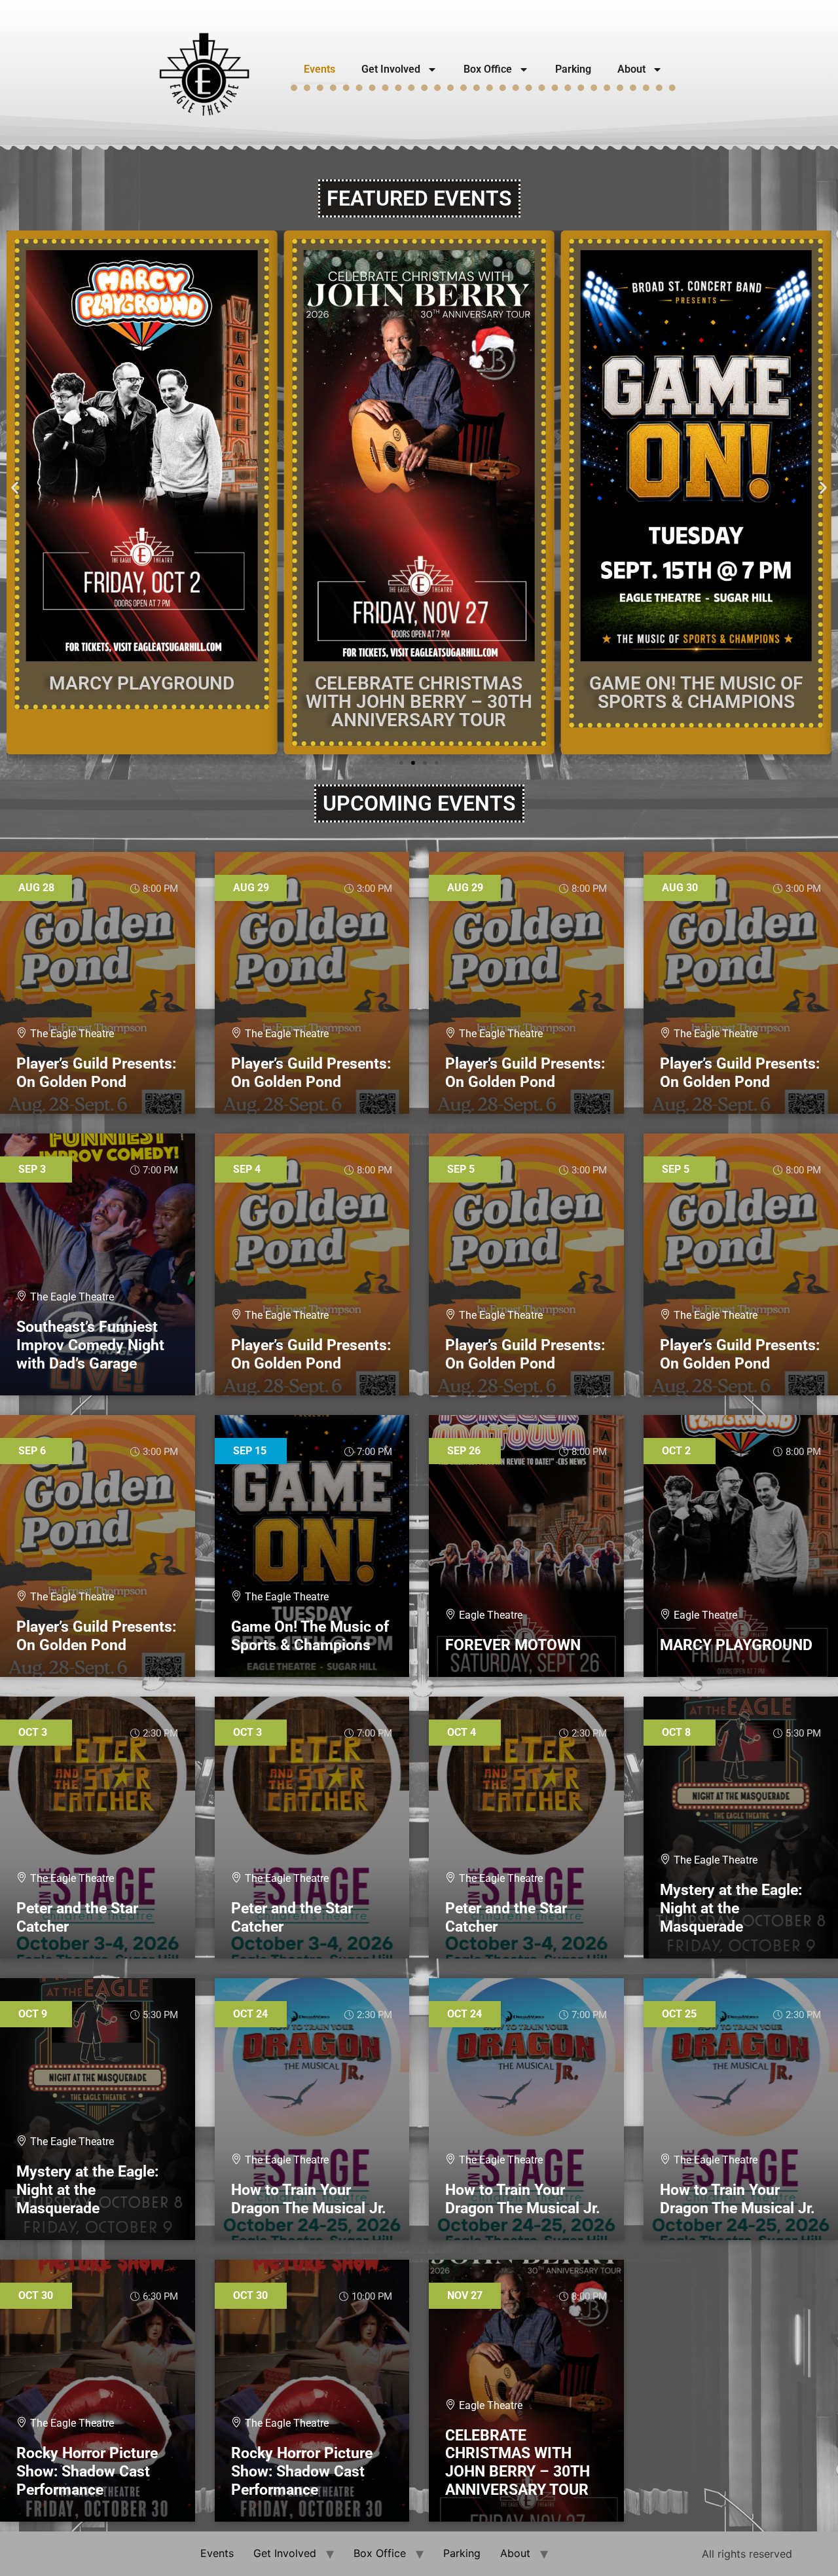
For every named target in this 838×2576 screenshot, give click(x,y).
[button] (15, 488)
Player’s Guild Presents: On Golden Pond (96, 1073)
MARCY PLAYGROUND (142, 683)
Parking (573, 69)
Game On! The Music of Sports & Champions (696, 692)
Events (319, 69)
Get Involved (391, 69)
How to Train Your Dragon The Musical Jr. (309, 2199)
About (631, 69)
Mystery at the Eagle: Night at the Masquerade (731, 1908)
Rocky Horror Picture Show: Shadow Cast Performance (87, 2471)
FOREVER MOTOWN (513, 1645)
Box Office (488, 69)
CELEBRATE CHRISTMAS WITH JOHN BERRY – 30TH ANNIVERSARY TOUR (419, 702)
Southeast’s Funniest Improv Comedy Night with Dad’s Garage (90, 1345)
